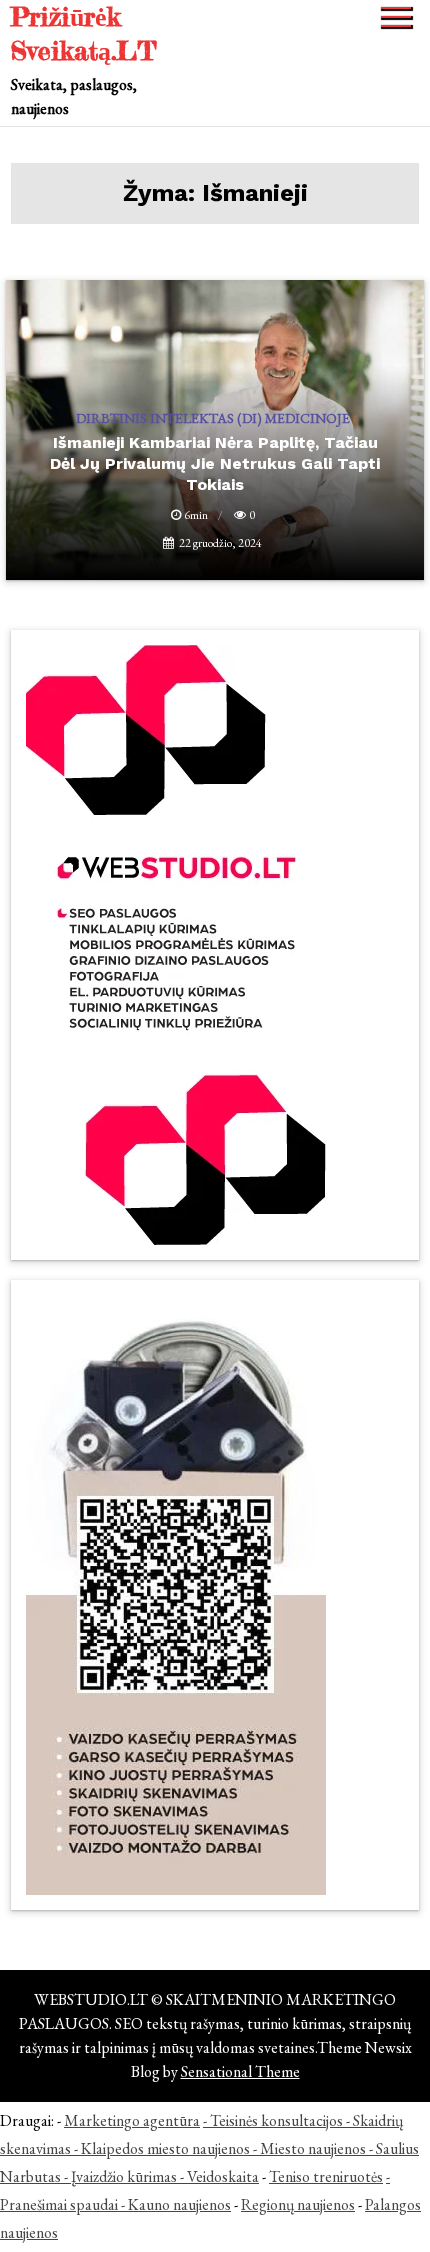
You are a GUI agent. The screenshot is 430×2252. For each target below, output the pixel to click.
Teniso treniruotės (326, 2176)
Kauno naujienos (179, 2204)
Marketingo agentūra (132, 2120)
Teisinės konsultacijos (276, 2120)
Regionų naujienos (298, 2204)
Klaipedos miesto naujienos (165, 2148)
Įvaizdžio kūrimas (124, 2176)
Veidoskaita (223, 2176)
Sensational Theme (240, 2071)
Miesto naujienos (313, 2148)
